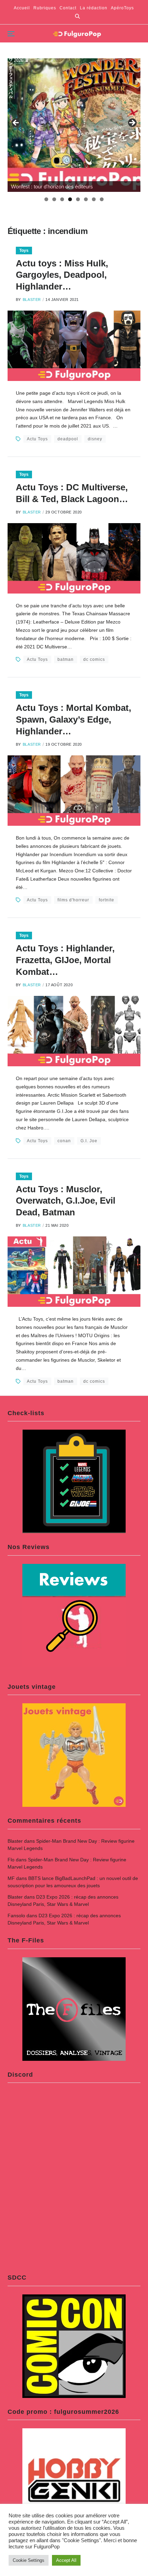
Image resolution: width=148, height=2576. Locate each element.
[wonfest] (74, 125)
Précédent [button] (16, 123)
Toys (24, 251)
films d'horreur (73, 900)
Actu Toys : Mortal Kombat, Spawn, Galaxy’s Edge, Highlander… (73, 719)
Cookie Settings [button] (29, 2560)
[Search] (77, 16)
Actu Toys (37, 439)
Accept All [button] (66, 2560)
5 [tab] (78, 199)
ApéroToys (122, 8)
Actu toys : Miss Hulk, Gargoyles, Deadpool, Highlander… (62, 275)
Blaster (32, 300)
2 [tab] (54, 199)
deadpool (68, 439)
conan (64, 1141)
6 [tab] (86, 199)
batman (66, 659)
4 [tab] (70, 199)
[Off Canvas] (11, 34)
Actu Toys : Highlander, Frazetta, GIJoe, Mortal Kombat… (65, 960)
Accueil (22, 8)
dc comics (94, 659)
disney (95, 439)
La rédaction (94, 8)
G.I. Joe (89, 1141)
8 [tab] (102, 199)
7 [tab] (94, 199)
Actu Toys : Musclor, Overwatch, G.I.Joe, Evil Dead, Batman (66, 1201)
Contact (68, 8)
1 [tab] (46, 199)
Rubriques (45, 8)
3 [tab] (62, 199)
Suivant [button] (132, 123)
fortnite (107, 900)
